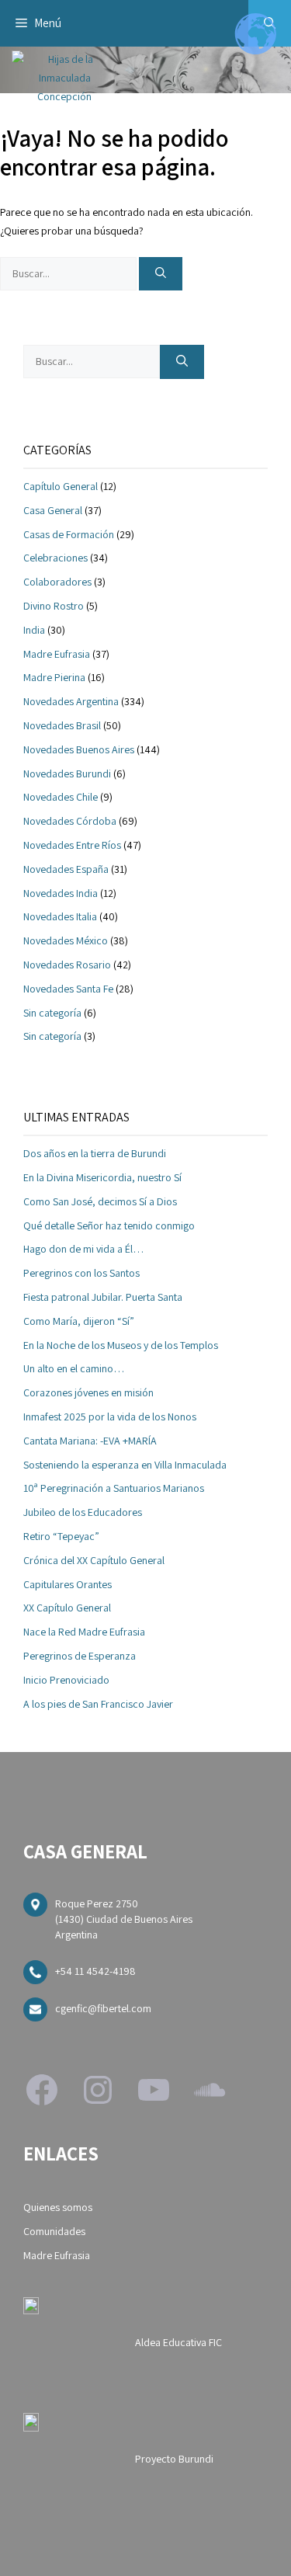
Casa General (53, 510)
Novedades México (66, 940)
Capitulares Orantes (68, 1584)
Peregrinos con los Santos (81, 1273)
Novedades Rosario (67, 965)
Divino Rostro (54, 606)
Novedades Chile (61, 797)
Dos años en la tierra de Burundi (95, 1153)
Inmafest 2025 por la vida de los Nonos (110, 1417)
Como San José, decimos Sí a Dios (100, 1201)
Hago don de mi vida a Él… (83, 1249)
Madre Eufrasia (57, 654)
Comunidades (54, 2231)
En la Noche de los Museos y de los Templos (121, 1345)
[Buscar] (161, 274)
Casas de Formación (69, 534)
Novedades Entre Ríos (72, 845)
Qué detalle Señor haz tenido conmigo (109, 1225)
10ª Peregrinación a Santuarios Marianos (114, 1488)
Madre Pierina (54, 677)
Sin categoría (52, 1013)
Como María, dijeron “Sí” (79, 1321)
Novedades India (61, 893)
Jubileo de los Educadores (83, 1512)
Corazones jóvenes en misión (88, 1392)
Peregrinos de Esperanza (80, 1656)
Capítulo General (61, 486)
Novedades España (66, 869)
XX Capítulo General (67, 1608)
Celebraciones (55, 558)
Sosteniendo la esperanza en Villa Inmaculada (125, 1465)
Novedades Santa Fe (68, 989)
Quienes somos (58, 2207)
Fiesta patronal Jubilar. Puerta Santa (103, 1297)
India (34, 630)
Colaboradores (57, 582)
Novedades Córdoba (70, 821)
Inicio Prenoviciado (66, 1680)
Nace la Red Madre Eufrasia (84, 1632)
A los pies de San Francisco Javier (98, 1704)
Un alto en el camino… (74, 1368)
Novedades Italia (60, 916)
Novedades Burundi (67, 773)
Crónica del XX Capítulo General (94, 1560)
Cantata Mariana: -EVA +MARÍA (90, 1441)
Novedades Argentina (71, 701)
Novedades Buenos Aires (79, 749)
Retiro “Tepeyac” (61, 1536)
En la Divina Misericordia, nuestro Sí (102, 1177)
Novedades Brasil (62, 725)
